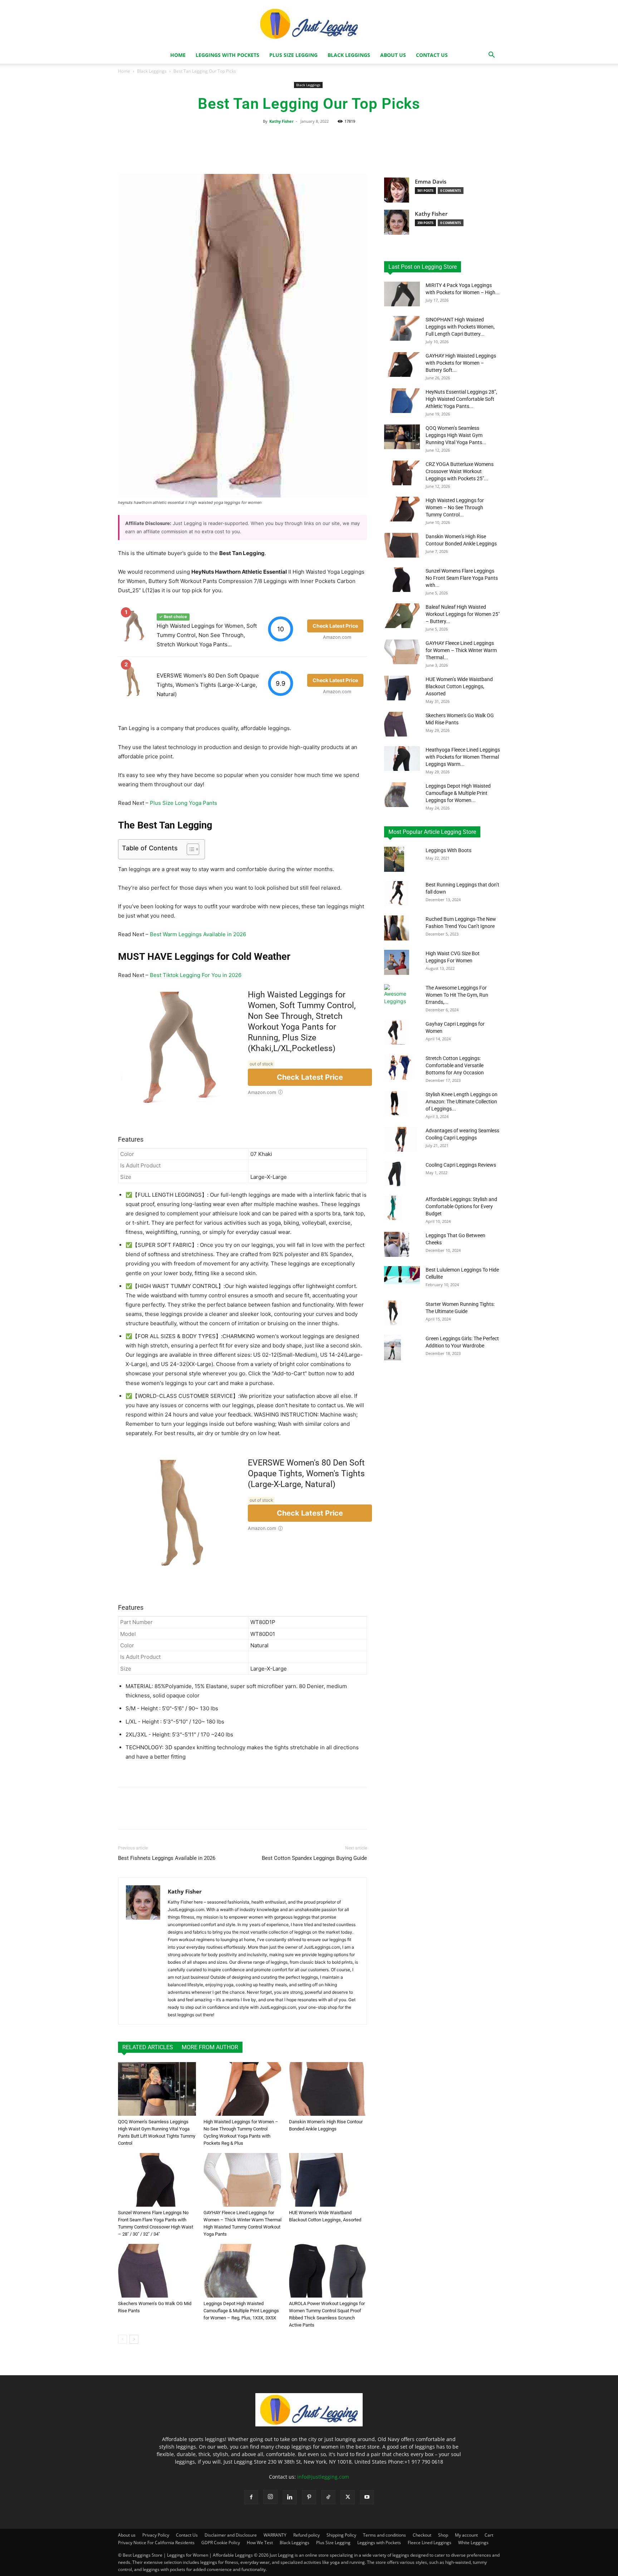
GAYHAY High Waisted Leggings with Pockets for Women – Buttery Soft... (461, 363)
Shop (443, 2535)
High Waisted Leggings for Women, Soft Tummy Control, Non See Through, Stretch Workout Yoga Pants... (207, 635)
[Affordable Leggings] (393, 1208)
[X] (348, 2497)
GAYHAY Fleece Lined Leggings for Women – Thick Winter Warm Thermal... (461, 650)
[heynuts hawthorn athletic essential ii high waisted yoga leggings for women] (242, 336)
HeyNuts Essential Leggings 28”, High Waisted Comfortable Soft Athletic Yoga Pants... (461, 399)
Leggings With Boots (448, 850)
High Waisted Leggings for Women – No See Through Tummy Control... (455, 507)
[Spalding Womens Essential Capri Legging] (396, 1103)
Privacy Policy (156, 2535)
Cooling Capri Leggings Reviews (461, 1165)
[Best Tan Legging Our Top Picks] (157, 2089)
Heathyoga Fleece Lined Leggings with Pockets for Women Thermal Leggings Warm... (463, 757)
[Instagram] (270, 2497)
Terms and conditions (384, 2535)
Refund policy (306, 2535)
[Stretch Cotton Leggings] (398, 1067)
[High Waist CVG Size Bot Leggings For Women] (397, 962)
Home (178, 55)
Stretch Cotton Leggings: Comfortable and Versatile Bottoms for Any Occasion (455, 1065)
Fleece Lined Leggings (430, 2543)
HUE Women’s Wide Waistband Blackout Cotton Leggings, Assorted (459, 686)
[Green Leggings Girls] (393, 1348)
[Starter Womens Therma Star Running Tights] (393, 1313)
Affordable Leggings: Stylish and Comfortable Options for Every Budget (461, 1206)
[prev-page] (122, 2339)
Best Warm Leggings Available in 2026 (198, 934)
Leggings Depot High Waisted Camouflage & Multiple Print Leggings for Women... (458, 793)
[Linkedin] (290, 2497)
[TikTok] (328, 2497)
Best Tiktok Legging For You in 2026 (196, 975)
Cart (489, 2535)
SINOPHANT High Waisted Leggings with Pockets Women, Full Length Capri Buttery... (460, 327)
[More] (370, 150)
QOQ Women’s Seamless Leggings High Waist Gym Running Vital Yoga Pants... (456, 435)
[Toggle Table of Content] (189, 849)
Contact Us (432, 55)
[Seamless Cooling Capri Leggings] (401, 1139)
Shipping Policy (341, 2535)
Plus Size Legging (293, 55)
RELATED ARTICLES (148, 2047)
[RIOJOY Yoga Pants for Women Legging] (397, 928)
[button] (491, 56)
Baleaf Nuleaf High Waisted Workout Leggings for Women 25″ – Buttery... (463, 614)
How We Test (260, 2543)
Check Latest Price (310, 1077)
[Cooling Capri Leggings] (395, 1174)
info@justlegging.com (323, 2477)
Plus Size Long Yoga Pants (183, 803)
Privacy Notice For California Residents (156, 2543)
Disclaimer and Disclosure (231, 2535)
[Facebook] (251, 2497)
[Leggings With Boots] (394, 859)
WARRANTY (275, 2535)
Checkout (422, 2535)
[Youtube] (367, 2497)
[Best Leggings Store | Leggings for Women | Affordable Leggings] (309, 2424)
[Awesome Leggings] (396, 997)
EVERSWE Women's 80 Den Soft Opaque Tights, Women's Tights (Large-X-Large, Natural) (208, 685)
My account (466, 2535)
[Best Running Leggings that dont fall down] (396, 894)
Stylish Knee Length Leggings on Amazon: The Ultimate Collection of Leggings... (462, 1102)
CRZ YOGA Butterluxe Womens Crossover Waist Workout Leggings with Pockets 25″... (460, 471)
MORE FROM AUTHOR (210, 2047)
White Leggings (473, 2543)
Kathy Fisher (281, 121)
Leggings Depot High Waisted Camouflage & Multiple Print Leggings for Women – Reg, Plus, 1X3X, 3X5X (241, 2311)
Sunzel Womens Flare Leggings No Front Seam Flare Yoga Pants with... (462, 578)
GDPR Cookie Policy (221, 2543)
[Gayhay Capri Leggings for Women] (395, 1033)
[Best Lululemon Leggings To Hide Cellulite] (402, 1275)
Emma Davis (431, 182)
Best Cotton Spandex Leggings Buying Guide (314, 1858)
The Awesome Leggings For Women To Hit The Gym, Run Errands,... (457, 995)
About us (393, 55)
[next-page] (134, 2339)
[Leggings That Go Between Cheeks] (397, 1244)
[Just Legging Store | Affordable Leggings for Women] (309, 24)
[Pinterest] (309, 2497)
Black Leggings (349, 55)
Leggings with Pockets (227, 55)
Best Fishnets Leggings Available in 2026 (167, 1858)
